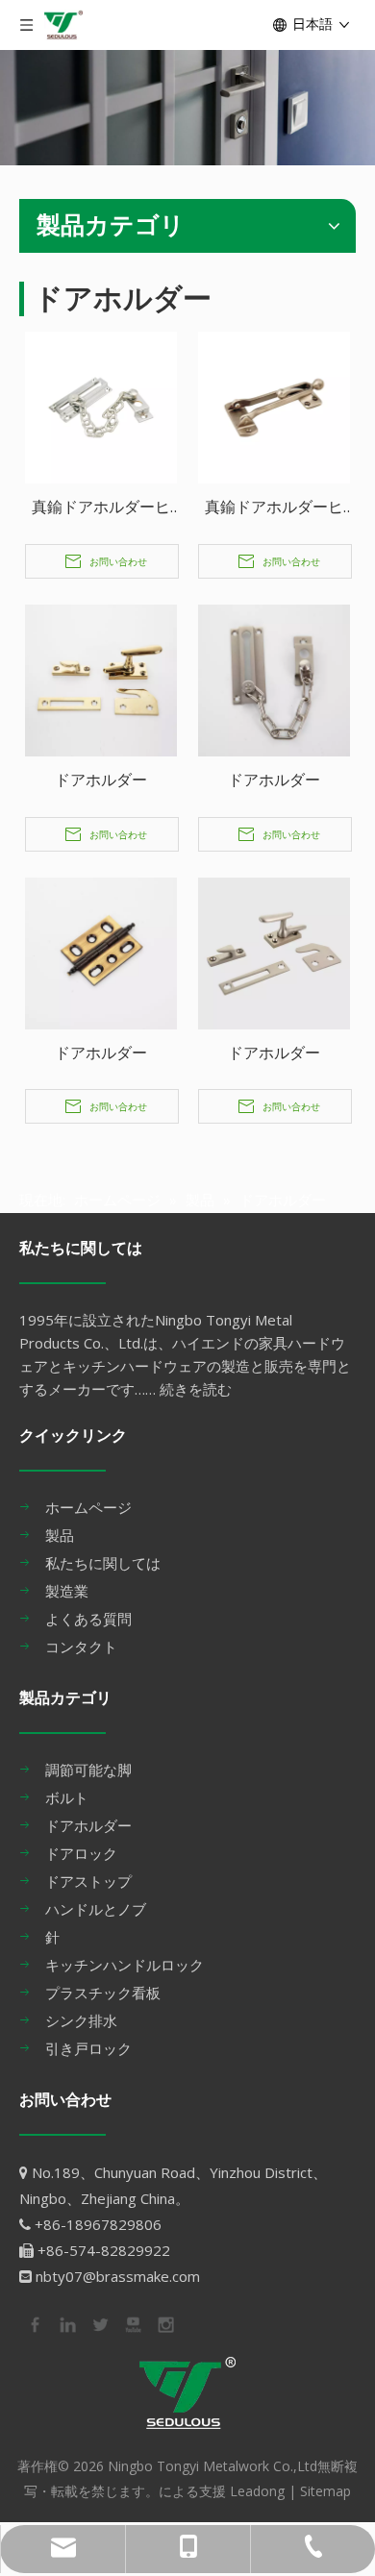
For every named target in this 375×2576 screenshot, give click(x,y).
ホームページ (88, 1507)
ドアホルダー (101, 780)
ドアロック (81, 1853)
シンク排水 (81, 2020)
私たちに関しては (103, 1563)
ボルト (67, 1797)
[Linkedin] (66, 2323)
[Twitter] (99, 2323)
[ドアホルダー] (101, 679)
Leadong (257, 2491)
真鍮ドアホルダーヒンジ (101, 508)
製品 (60, 1535)
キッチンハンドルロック (125, 1965)
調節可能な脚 (88, 1770)
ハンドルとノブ (96, 1909)
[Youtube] (132, 2323)
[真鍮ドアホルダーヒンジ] (101, 406)
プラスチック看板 (103, 1993)
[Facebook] (34, 2323)
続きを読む (196, 1389)
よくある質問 (88, 1619)
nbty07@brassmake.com (118, 2276)
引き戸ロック (88, 2048)
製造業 (67, 1591)
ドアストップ (88, 1881)
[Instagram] (164, 2323)
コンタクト (81, 1647)
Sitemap (325, 2491)
